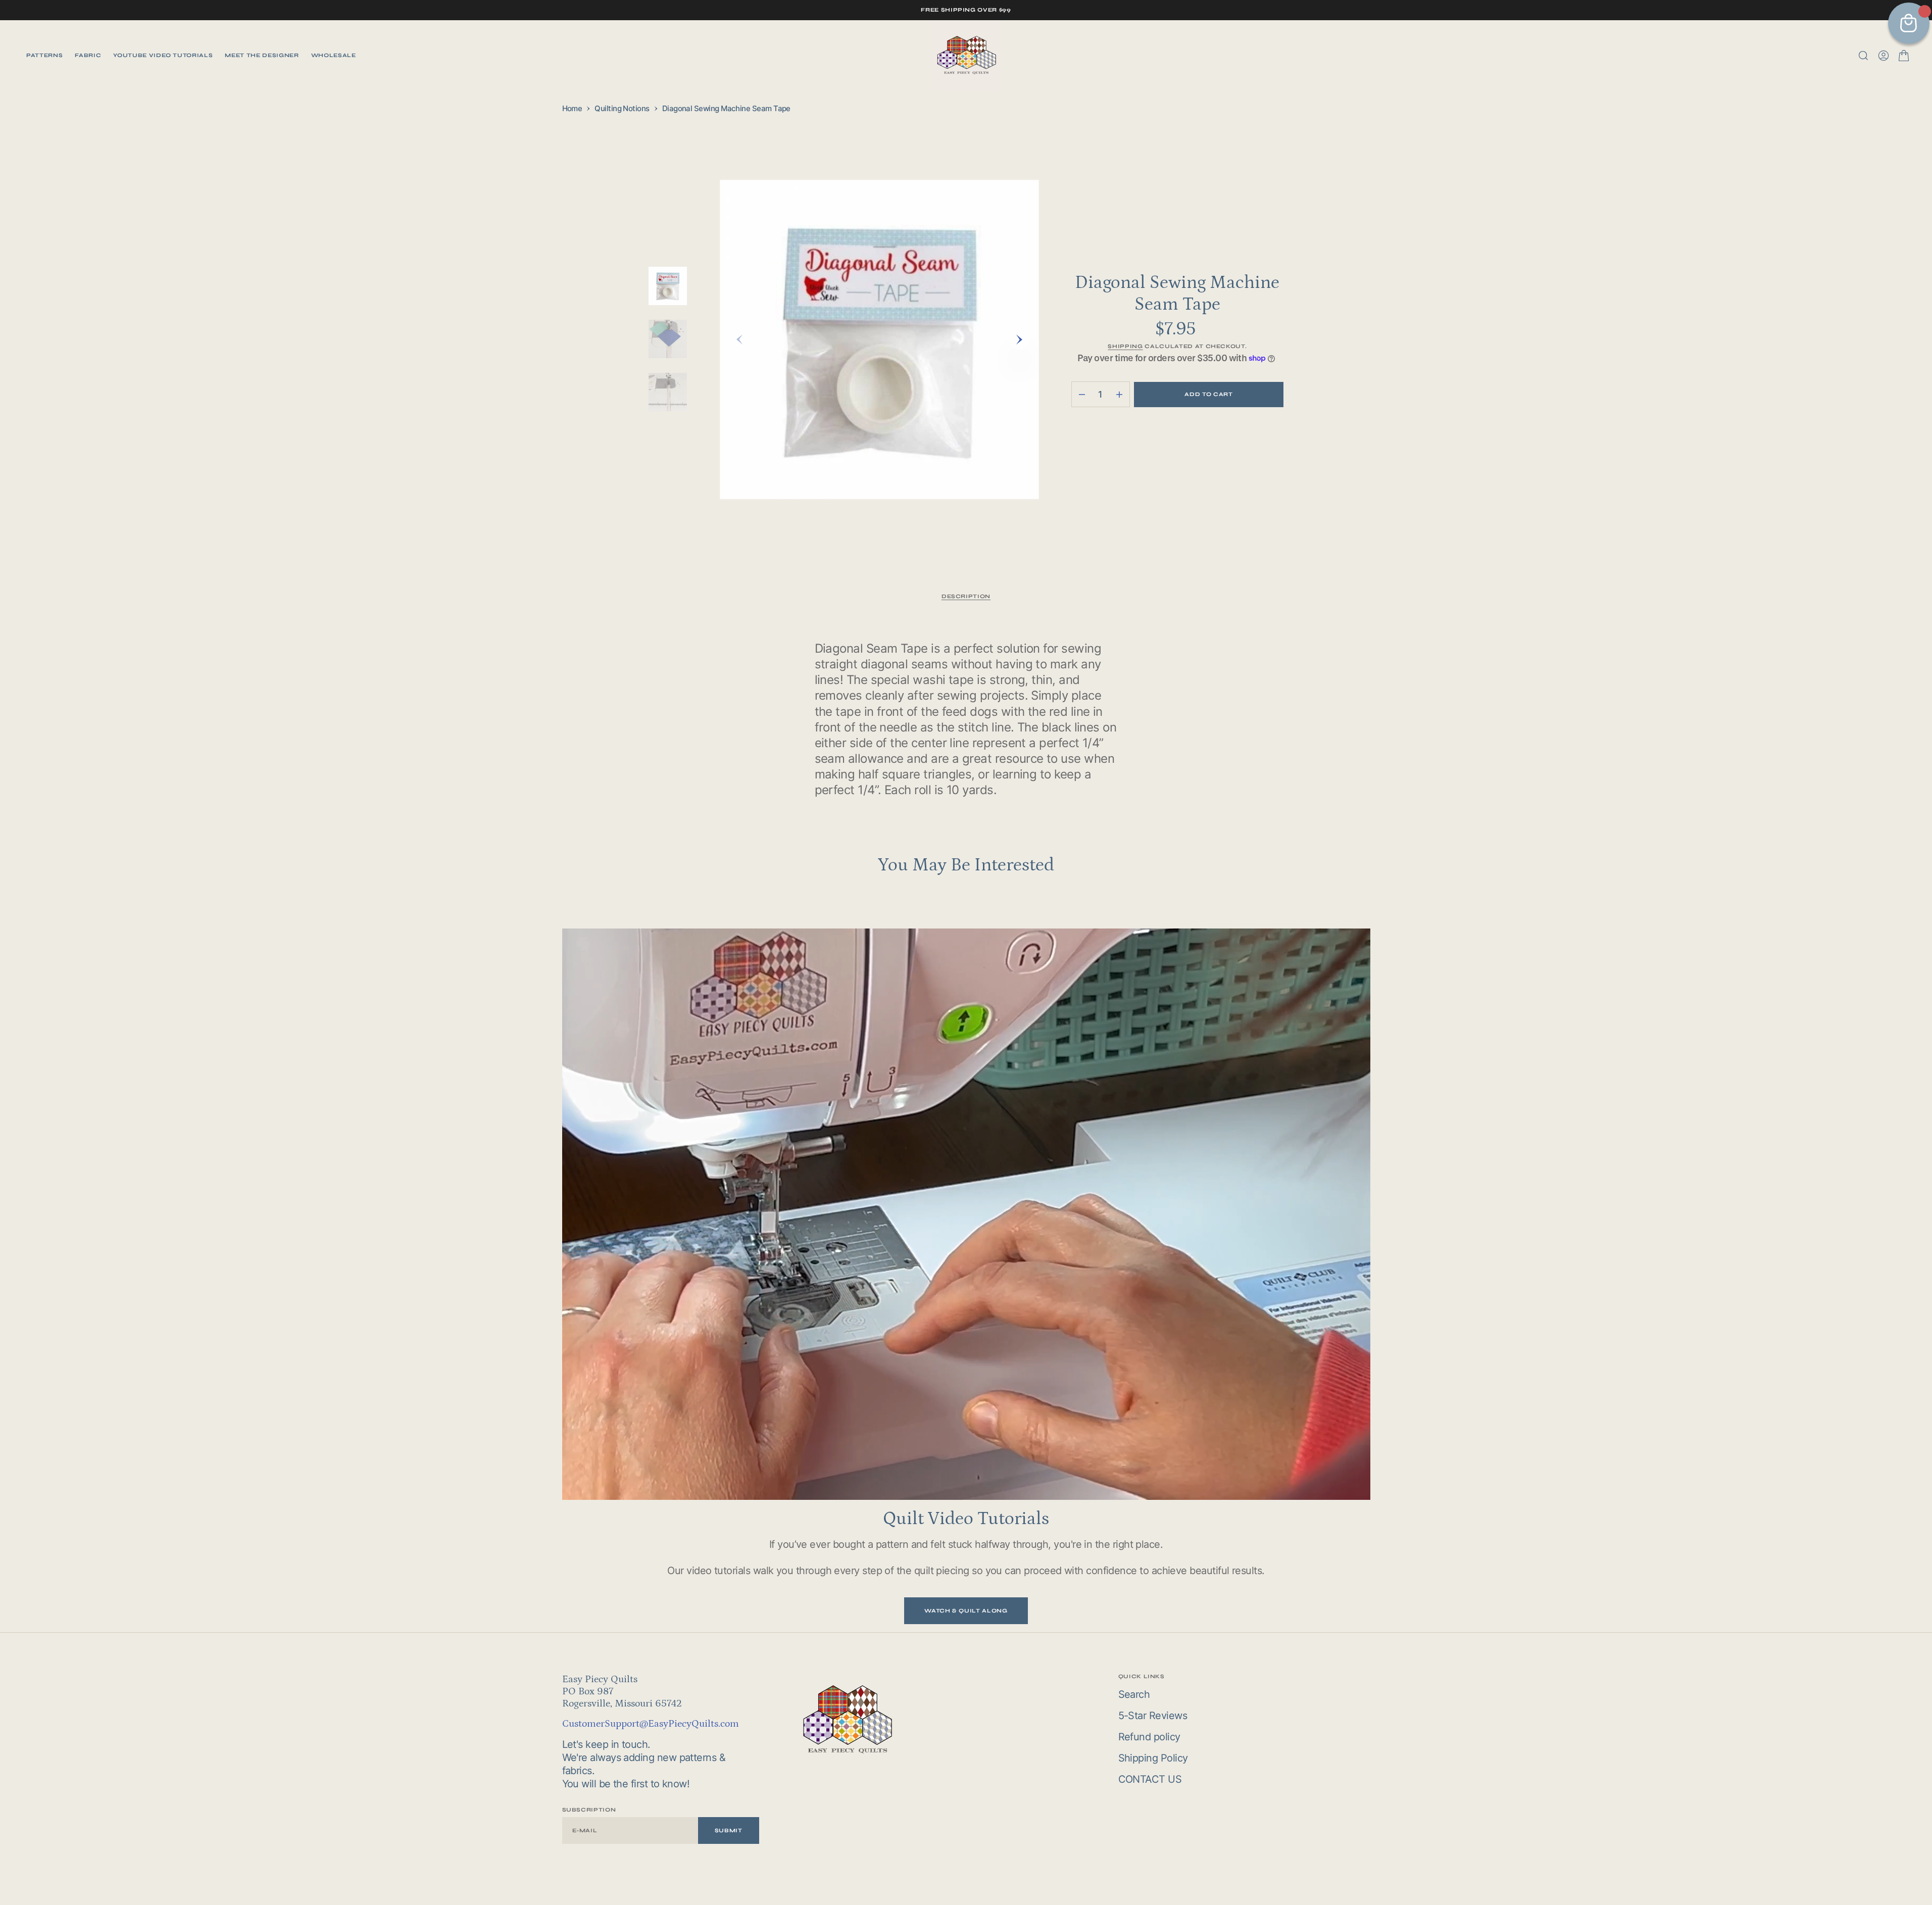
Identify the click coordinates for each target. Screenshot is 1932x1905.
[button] (1884, 56)
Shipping (1125, 346)
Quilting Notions (622, 108)
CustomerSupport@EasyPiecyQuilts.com (651, 1724)
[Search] (1863, 56)
